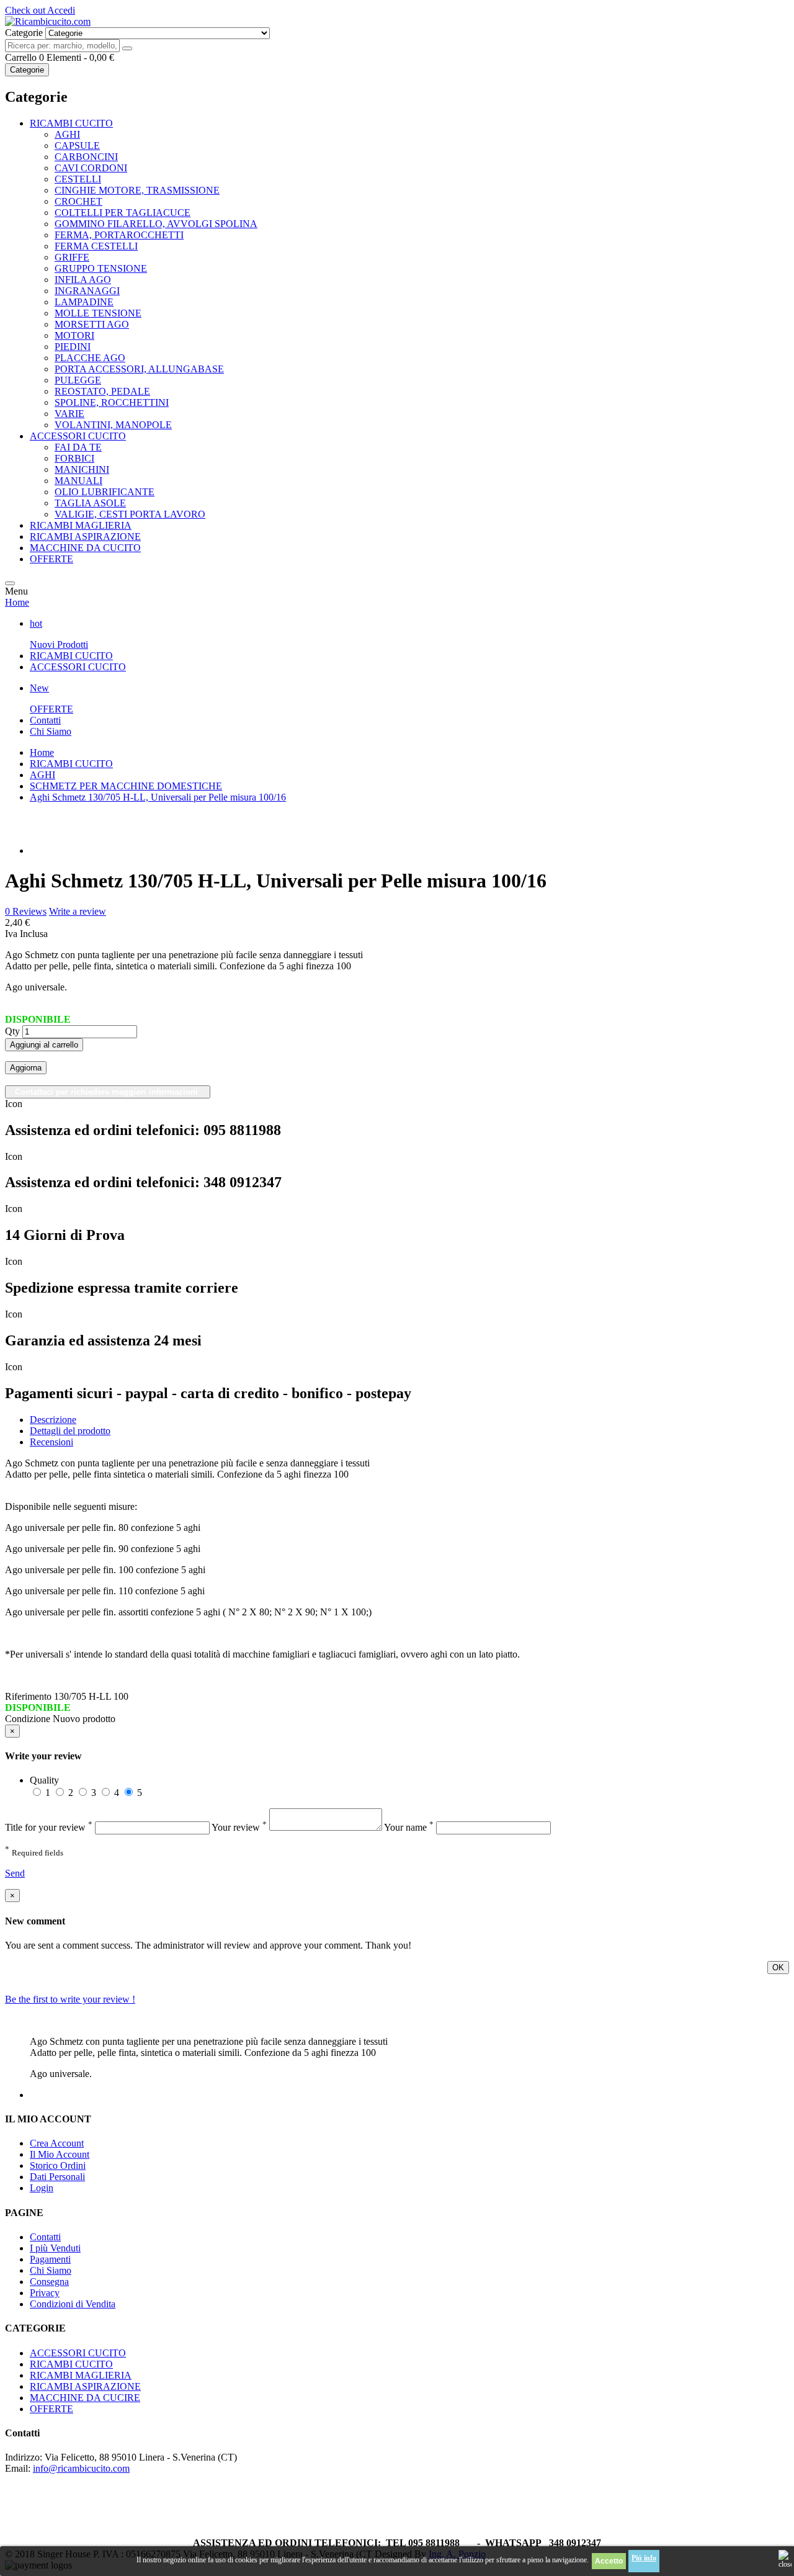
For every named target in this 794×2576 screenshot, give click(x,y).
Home (17, 602)
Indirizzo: (24, 2457)
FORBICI (74, 458)
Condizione (29, 1719)
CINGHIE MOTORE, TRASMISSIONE (137, 190)
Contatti (45, 720)
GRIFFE (72, 257)
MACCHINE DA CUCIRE (85, 2398)
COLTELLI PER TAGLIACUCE (123, 213)
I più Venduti (55, 2248)
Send (15, 1873)
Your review (239, 1827)
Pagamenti (50, 2259)
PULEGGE (78, 380)
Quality (44, 1780)
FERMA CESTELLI (96, 246)
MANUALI (78, 481)
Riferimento (29, 1696)
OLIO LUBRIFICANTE (105, 492)
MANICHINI (82, 469)
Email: (18, 2468)
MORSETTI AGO (92, 324)
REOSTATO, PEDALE (102, 391)
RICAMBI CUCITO (71, 123)
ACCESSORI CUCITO (78, 436)
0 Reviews (26, 911)
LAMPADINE (84, 302)
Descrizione (53, 1420)
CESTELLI (78, 179)
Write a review (78, 911)
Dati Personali (57, 2177)
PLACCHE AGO (90, 358)
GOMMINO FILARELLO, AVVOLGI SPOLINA (156, 224)
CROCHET (78, 201)
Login (42, 2188)
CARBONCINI (86, 157)
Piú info (644, 2558)
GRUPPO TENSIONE (101, 268)
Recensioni (51, 1442)
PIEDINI (73, 347)
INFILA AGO (83, 280)
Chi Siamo (51, 731)
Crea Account (57, 2143)
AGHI (67, 134)
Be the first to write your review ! (70, 1999)
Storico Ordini (58, 2165)
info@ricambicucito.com (81, 2468)
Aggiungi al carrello (44, 1045)
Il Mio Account (60, 2154)
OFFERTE (51, 559)
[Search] (127, 48)
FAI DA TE (78, 447)
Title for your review (49, 1827)
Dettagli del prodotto (70, 1431)
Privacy (45, 2293)
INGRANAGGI (87, 291)
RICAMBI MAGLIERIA (81, 525)
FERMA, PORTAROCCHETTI (119, 235)
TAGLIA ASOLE (90, 503)
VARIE (69, 414)
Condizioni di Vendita (73, 2304)
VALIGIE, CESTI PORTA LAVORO (130, 514)
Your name (409, 1827)
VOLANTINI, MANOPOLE (113, 425)
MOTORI (74, 335)
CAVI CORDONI (91, 168)
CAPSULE (77, 146)
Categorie (27, 70)
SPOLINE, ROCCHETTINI (112, 402)
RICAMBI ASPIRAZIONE (85, 536)
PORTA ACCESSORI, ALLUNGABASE (139, 369)
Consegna (49, 2282)
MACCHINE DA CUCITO (85, 548)
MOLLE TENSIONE (98, 313)
